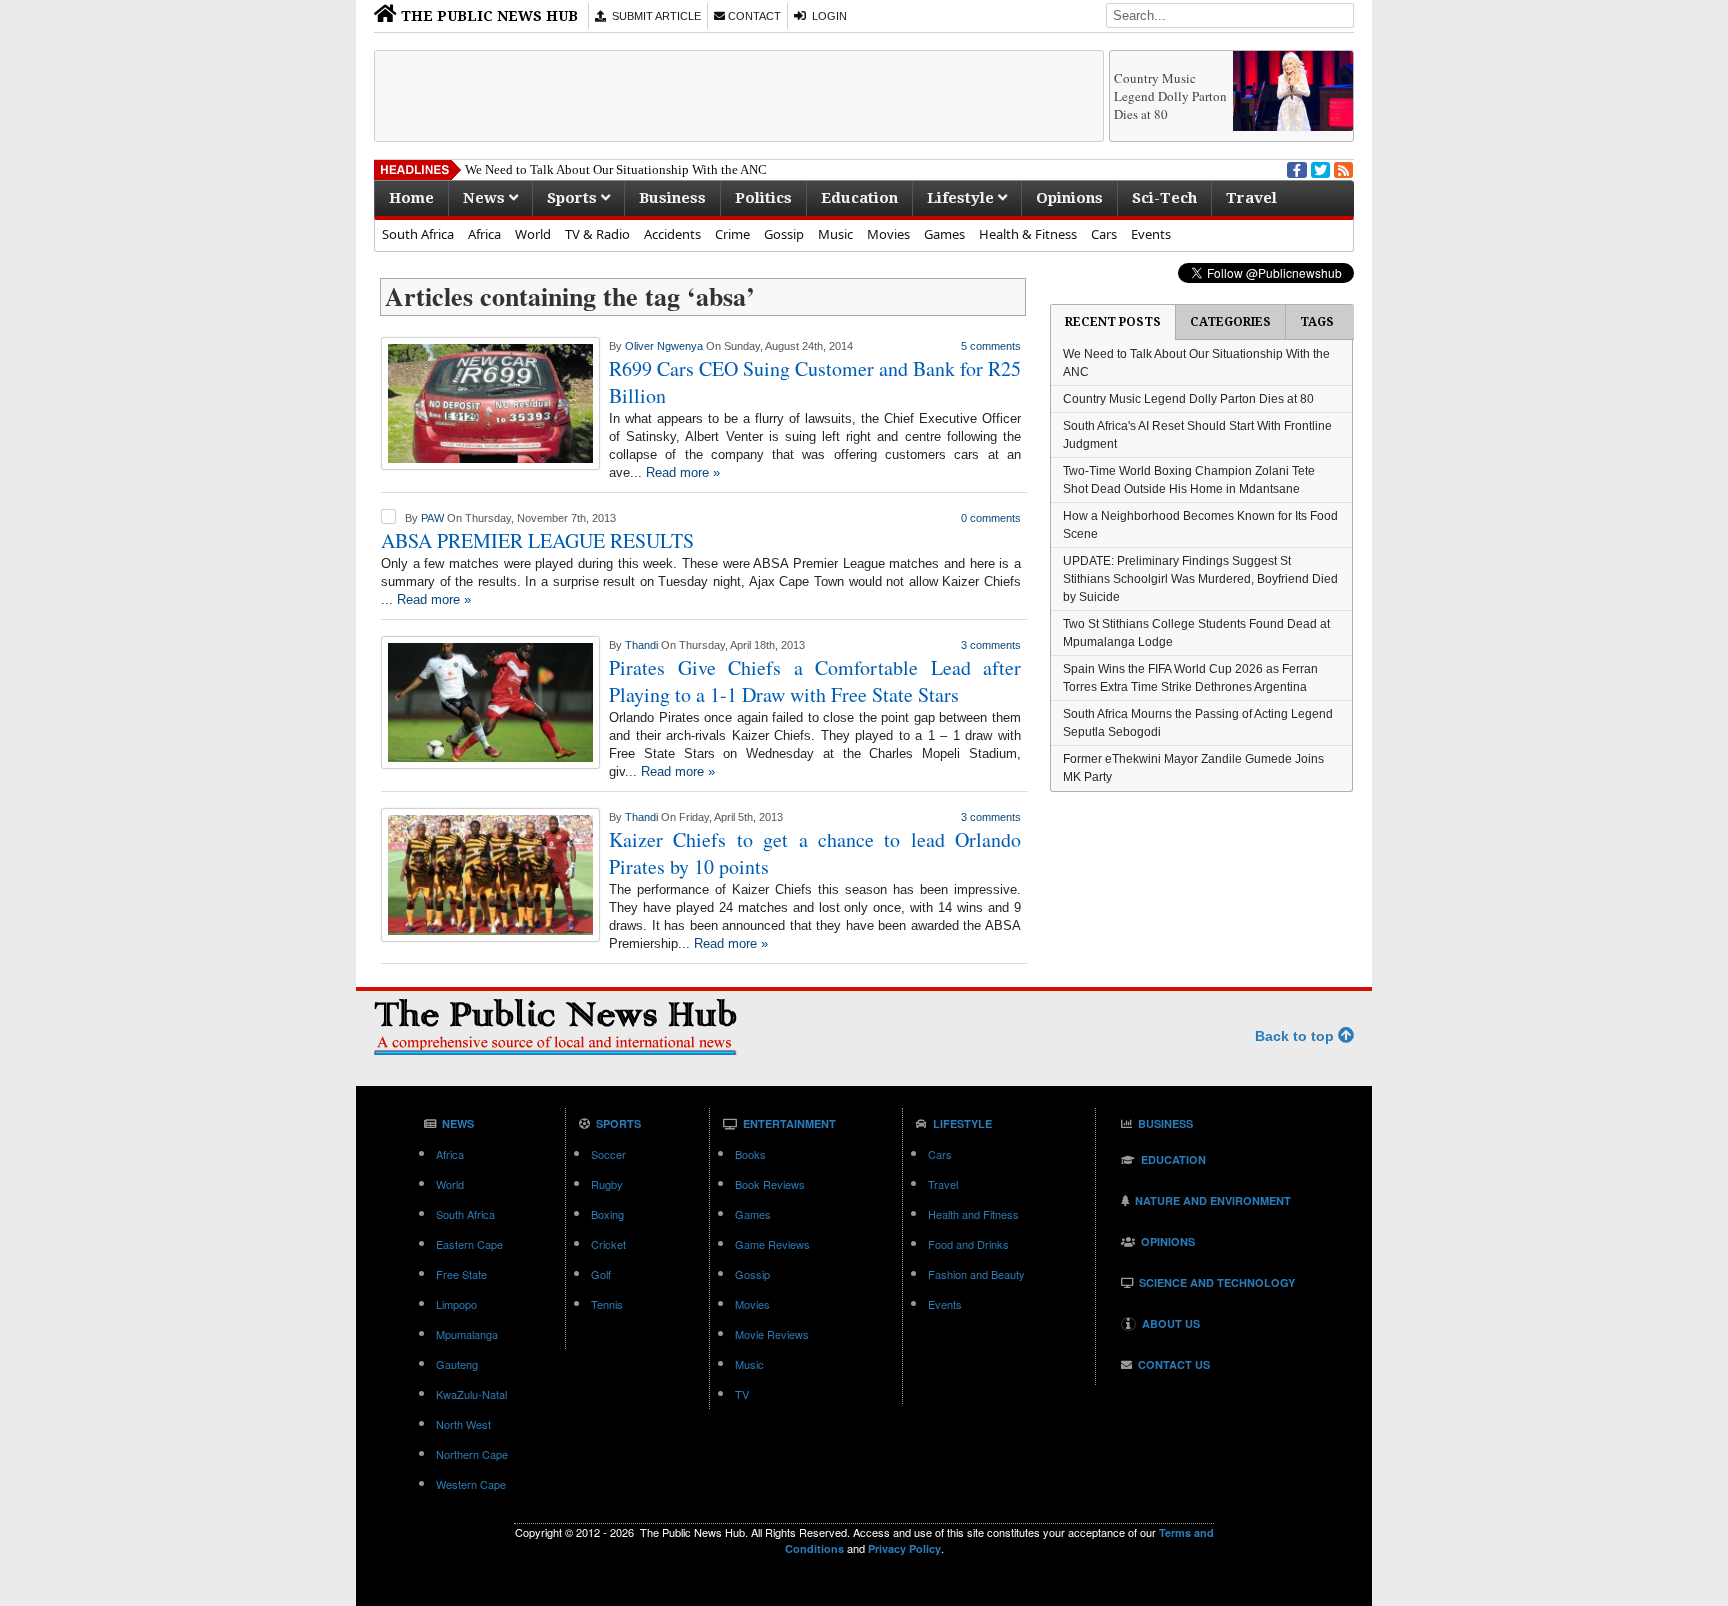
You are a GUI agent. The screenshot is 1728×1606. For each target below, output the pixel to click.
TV (742, 1394)
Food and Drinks (968, 1244)
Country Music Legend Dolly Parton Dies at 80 (1170, 96)
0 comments (991, 518)
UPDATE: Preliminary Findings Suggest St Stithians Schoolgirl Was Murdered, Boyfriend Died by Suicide (1200, 579)
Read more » (683, 472)
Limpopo (456, 1304)
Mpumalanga (467, 1334)
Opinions (1069, 198)
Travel (1251, 198)
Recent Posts (1113, 322)
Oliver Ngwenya (664, 346)
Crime (732, 234)
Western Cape (471, 1484)
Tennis (607, 1304)
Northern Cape (472, 1454)
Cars (1104, 234)
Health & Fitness (1028, 234)
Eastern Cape (469, 1244)
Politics (763, 198)
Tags (1317, 322)
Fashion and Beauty (976, 1274)
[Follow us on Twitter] (1319, 168)
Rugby (607, 1184)
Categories (1230, 322)
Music (835, 234)
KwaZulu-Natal (471, 1394)
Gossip (784, 234)
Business (672, 198)
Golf (601, 1274)
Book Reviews (770, 1184)
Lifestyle (962, 198)
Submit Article (653, 16)
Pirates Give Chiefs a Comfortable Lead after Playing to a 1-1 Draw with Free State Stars (815, 681)
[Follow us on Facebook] (1295, 168)
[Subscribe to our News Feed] (1342, 168)
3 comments (991, 645)
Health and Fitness (973, 1214)
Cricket (608, 1244)
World (533, 234)
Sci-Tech (1164, 198)
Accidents (672, 234)
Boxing (607, 1214)
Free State (461, 1274)
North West (463, 1424)
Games (944, 234)
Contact (753, 16)
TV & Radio (597, 234)
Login (826, 16)
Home (411, 198)
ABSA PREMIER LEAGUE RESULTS (537, 540)
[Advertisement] (739, 96)
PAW (432, 518)
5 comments (991, 346)
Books (750, 1154)
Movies (888, 234)
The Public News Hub (487, 16)
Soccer (608, 1154)
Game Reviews (772, 1244)
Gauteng (457, 1364)
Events (1151, 234)
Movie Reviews (772, 1334)
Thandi (641, 645)
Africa (484, 234)
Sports (574, 198)
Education (859, 198)
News (486, 198)
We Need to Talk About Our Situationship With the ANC (616, 169)
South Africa (418, 234)
